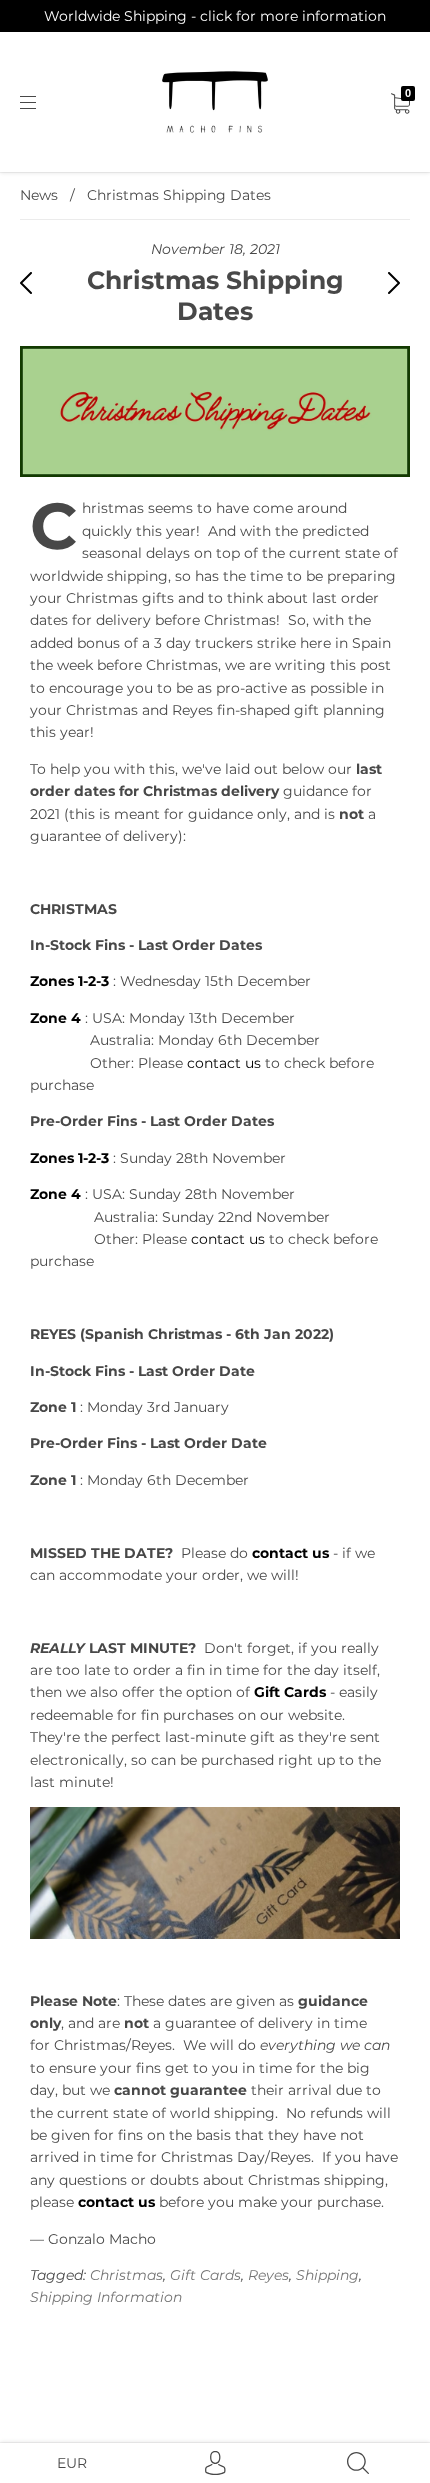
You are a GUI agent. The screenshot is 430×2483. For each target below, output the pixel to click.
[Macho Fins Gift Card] (215, 1873)
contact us (224, 1063)
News (39, 195)
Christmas (126, 2275)
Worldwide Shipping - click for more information (215, 16)
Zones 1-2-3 (69, 1158)
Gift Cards (290, 1692)
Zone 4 (55, 1194)
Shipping (327, 2275)
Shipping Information (106, 2297)
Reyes (268, 2275)
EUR (72, 2463)
